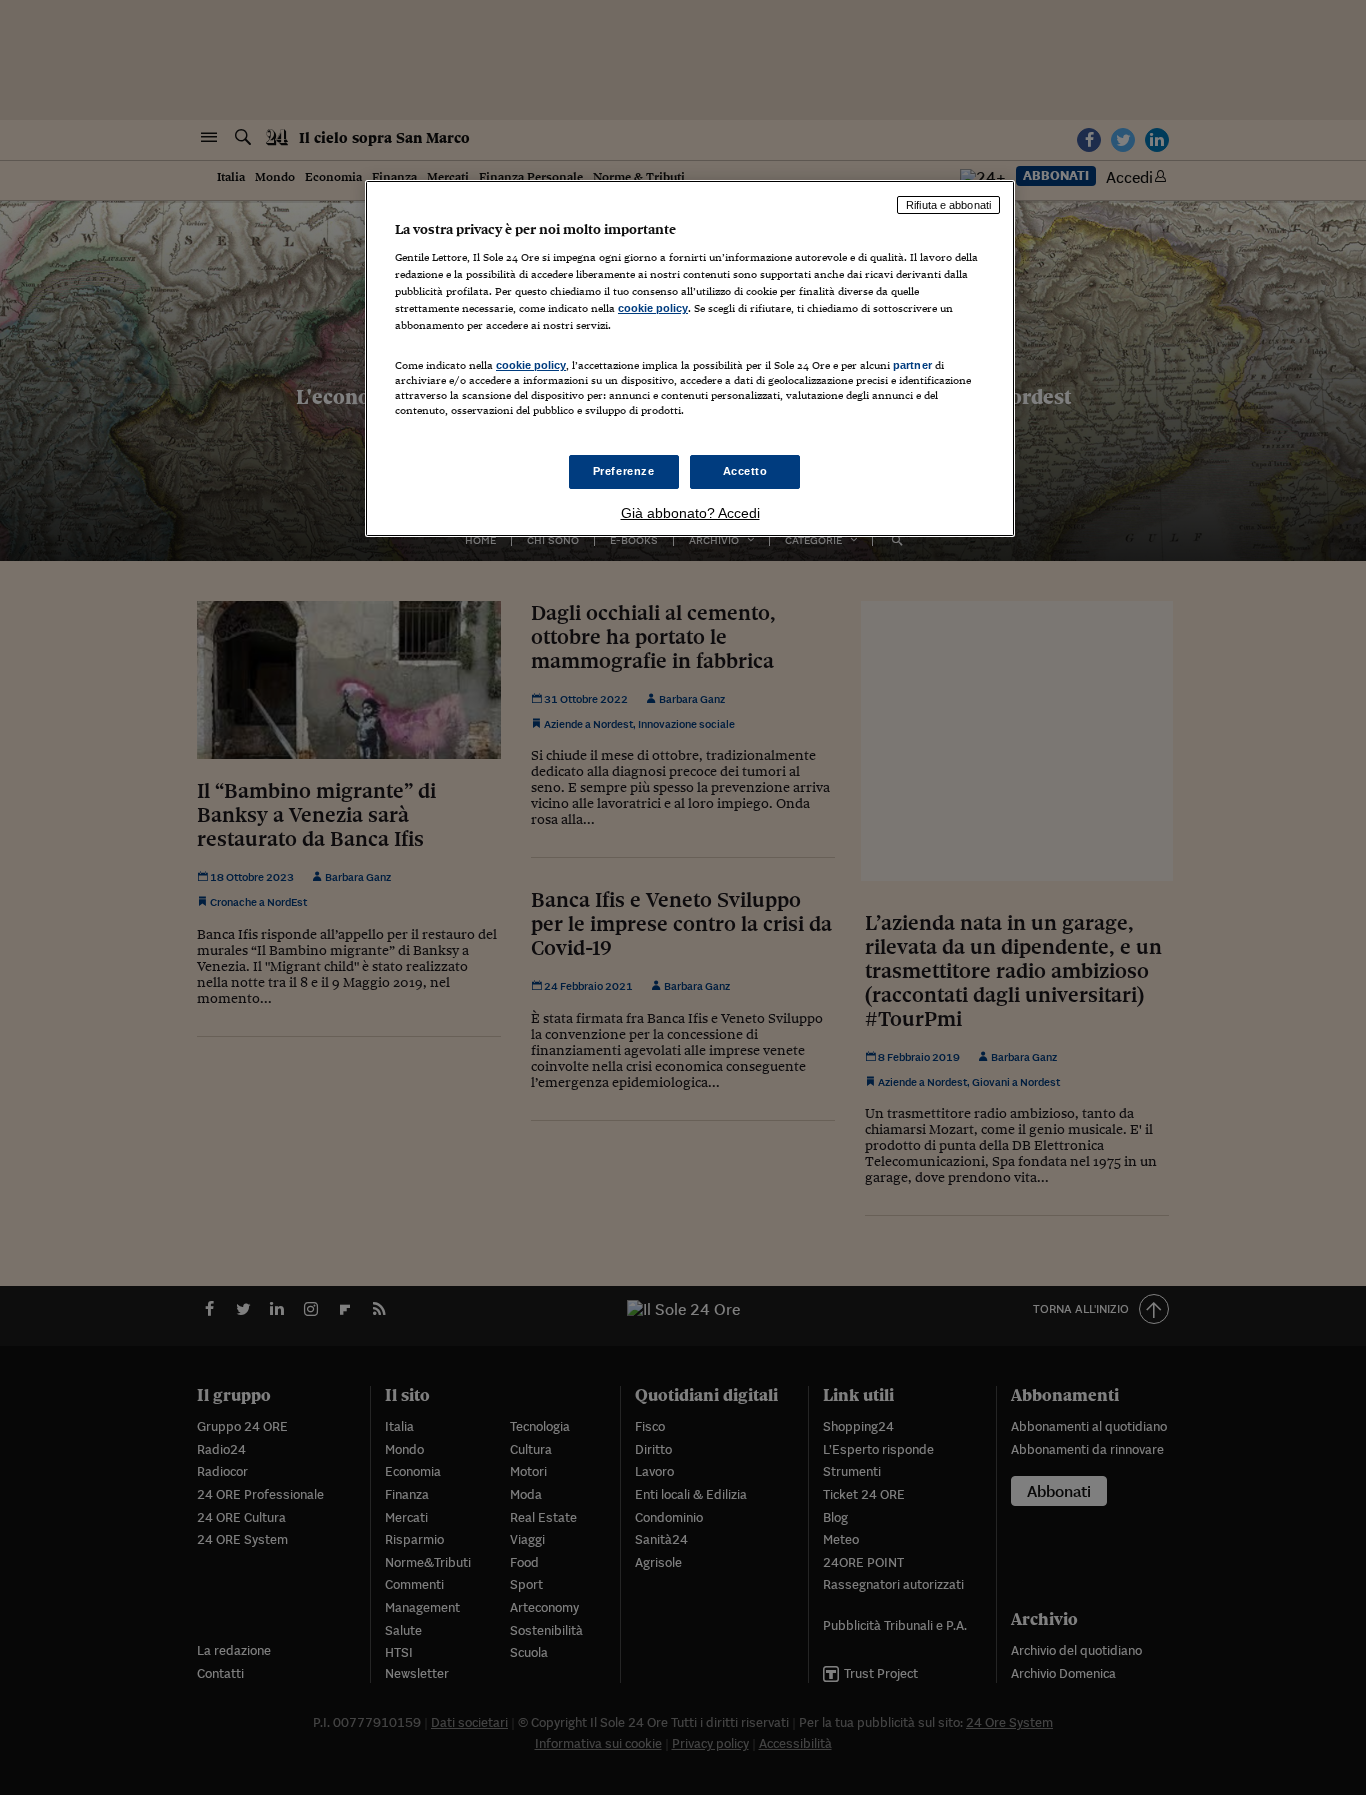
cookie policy (653, 308)
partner (912, 365)
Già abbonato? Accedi (690, 513)
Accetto (745, 471)
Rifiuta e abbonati (948, 205)
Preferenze (624, 471)
